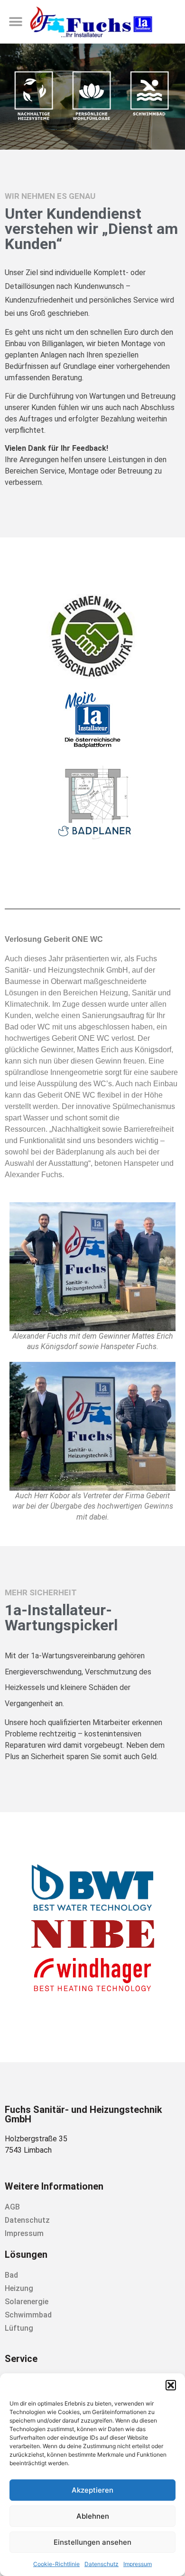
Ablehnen (93, 2516)
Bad (11, 2275)
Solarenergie (27, 2302)
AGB (12, 2207)
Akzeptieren (92, 2490)
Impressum (138, 2564)
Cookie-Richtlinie (56, 2564)
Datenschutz (102, 2564)
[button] (171, 2385)
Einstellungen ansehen (92, 2542)
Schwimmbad (28, 2315)
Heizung (19, 2288)
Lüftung (19, 2328)
